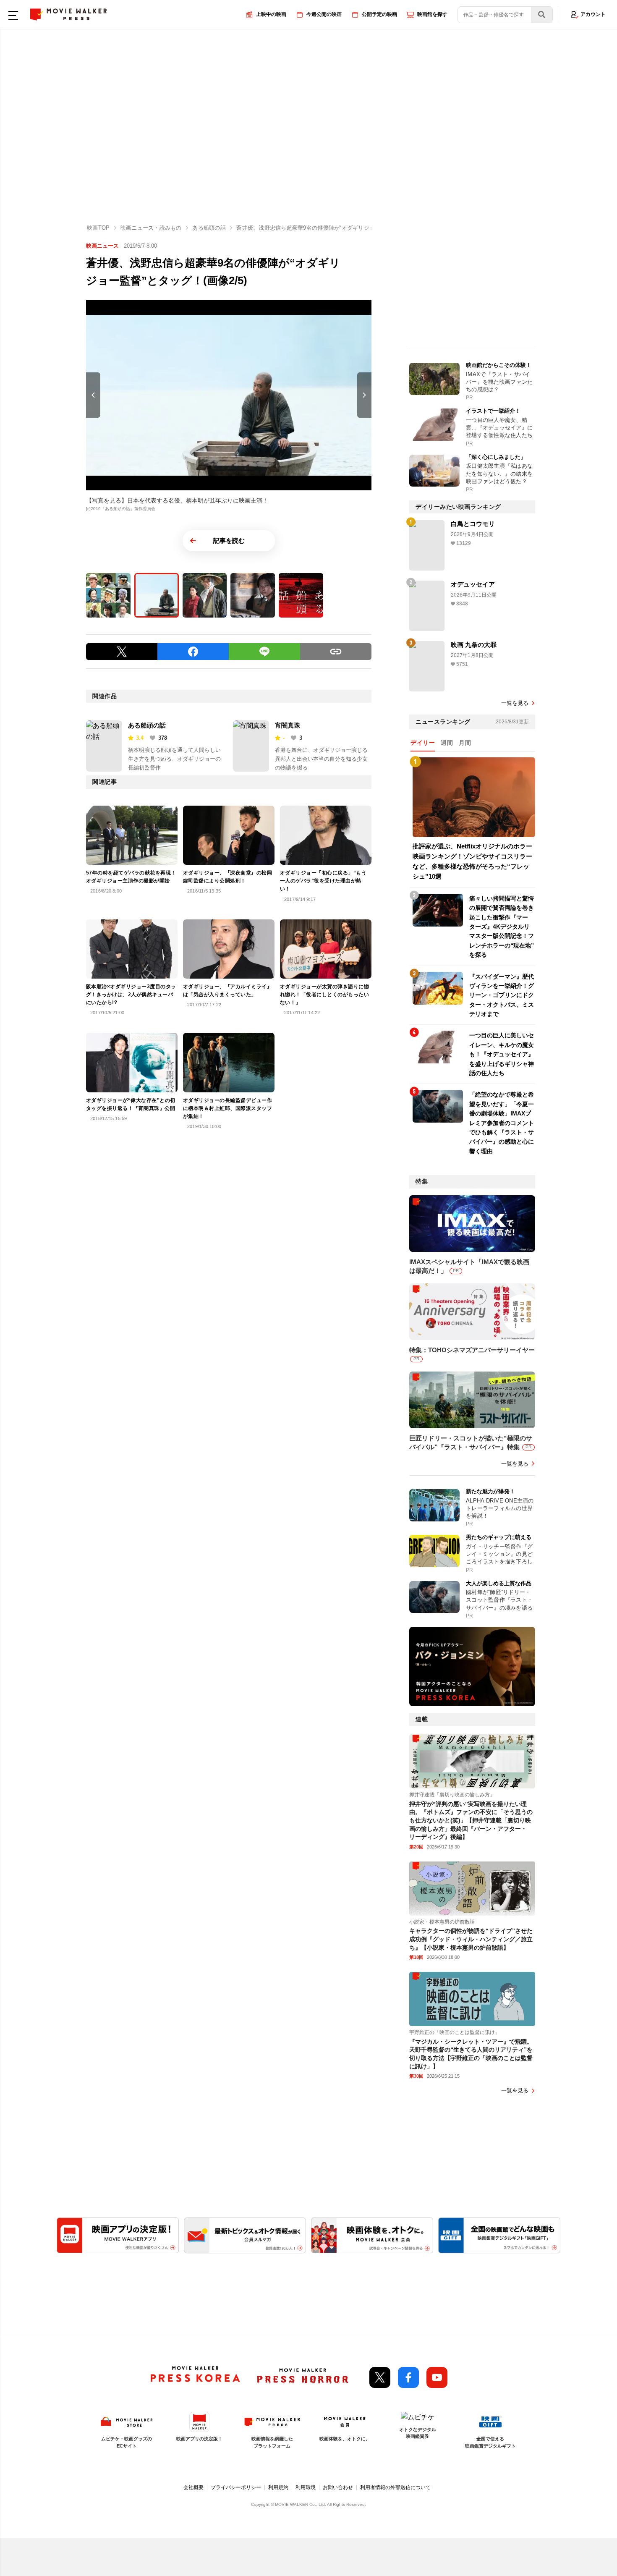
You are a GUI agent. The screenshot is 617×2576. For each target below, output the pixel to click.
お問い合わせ (338, 2487)
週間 (447, 743)
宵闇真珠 (288, 725)
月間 (465, 743)
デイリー (423, 743)
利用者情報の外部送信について (395, 2487)
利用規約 (278, 2487)
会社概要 (193, 2487)
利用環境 (306, 2487)
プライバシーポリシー (236, 2487)
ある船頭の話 (147, 725)
